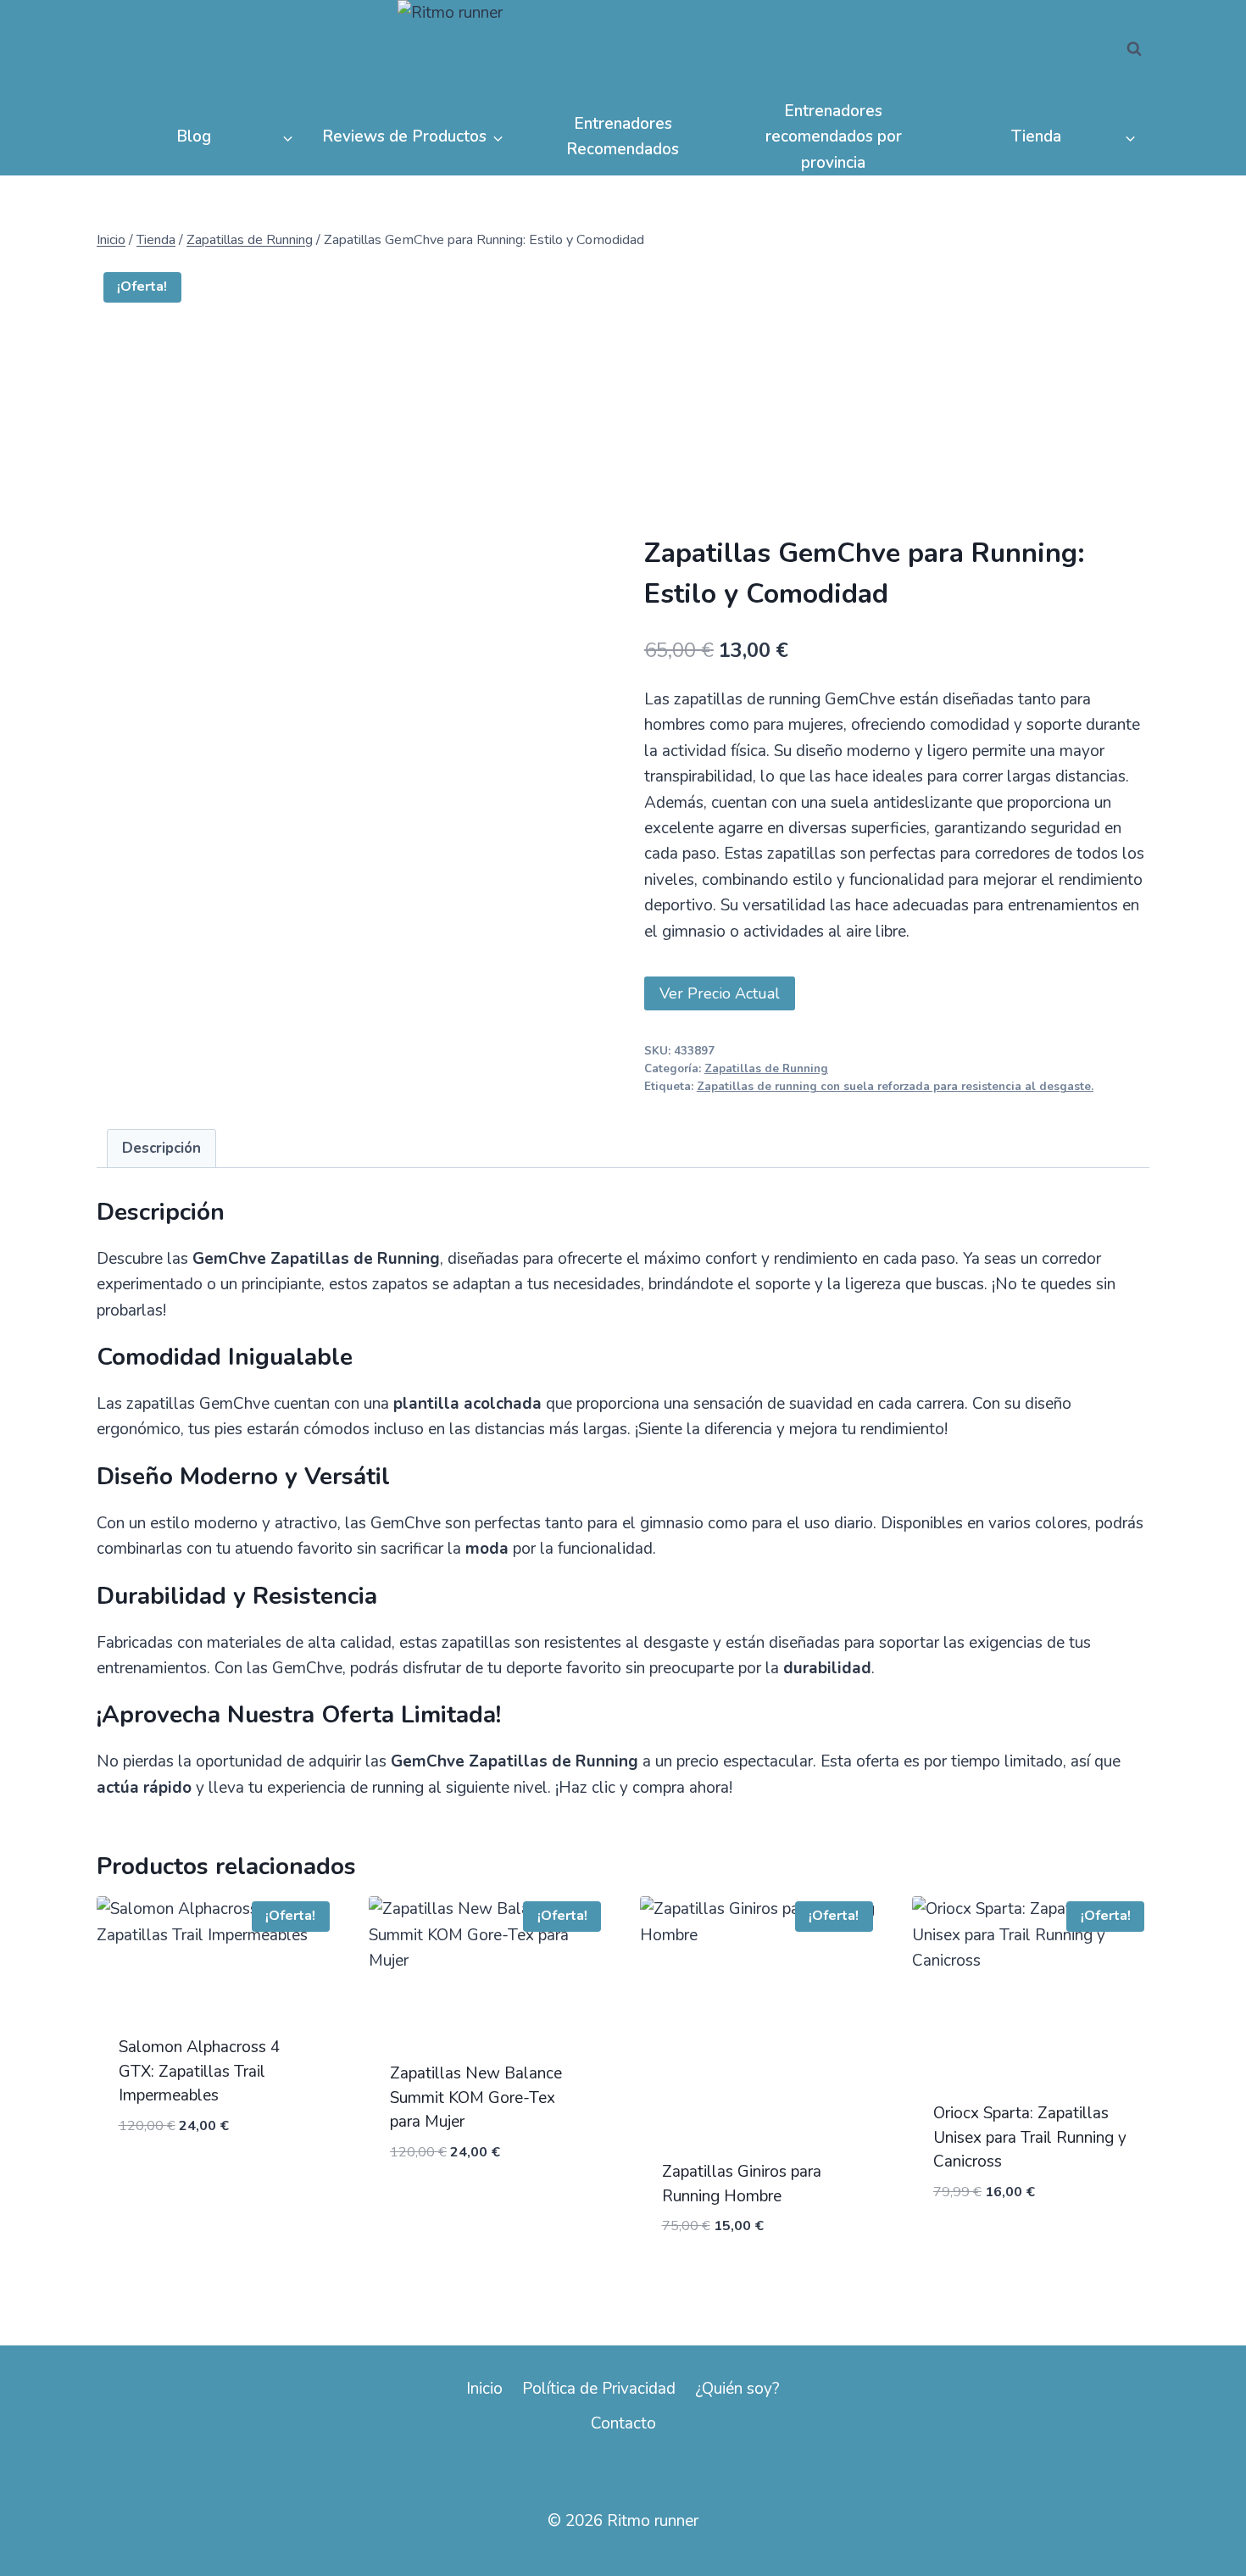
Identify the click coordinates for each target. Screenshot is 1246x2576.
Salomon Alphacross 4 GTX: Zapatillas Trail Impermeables (199, 2071)
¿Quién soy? (737, 2389)
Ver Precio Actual (720, 993)
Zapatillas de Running (766, 1069)
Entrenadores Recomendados (623, 136)
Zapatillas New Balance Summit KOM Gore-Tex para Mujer (476, 2098)
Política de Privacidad (599, 2389)
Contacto (623, 2423)
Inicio (484, 2389)
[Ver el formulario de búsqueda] (1134, 49)
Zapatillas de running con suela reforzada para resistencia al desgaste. (895, 1087)
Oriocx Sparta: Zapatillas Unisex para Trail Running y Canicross (1030, 2137)
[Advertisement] (897, 409)
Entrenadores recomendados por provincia (834, 137)
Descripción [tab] (161, 1148)
